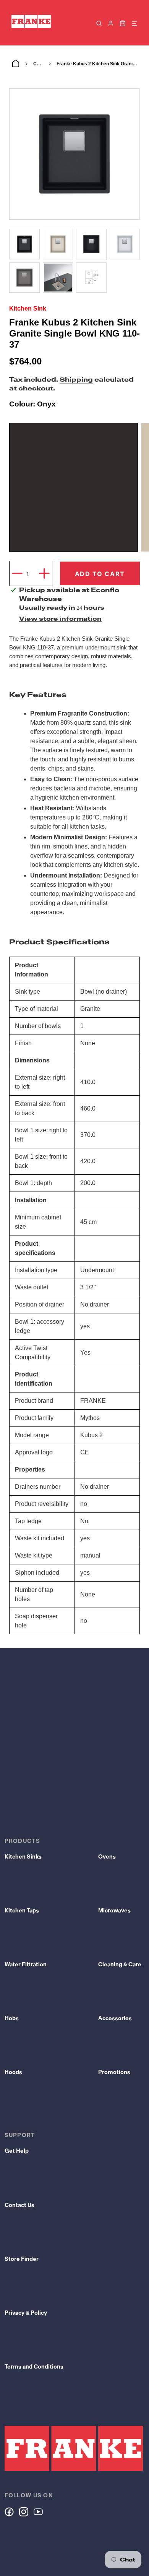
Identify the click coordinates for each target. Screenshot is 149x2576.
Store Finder (22, 2259)
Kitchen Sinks (23, 1857)
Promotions (114, 2072)
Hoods (13, 2072)
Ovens (107, 1857)
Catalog (38, 64)
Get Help (17, 2151)
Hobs (12, 2018)
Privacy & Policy (26, 2313)
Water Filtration (26, 1964)
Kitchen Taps (22, 1911)
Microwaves (114, 1911)
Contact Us (19, 2205)
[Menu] (134, 23)
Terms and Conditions (34, 2367)
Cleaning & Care (120, 1964)
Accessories (115, 2018)
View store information (60, 619)
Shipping (76, 380)
